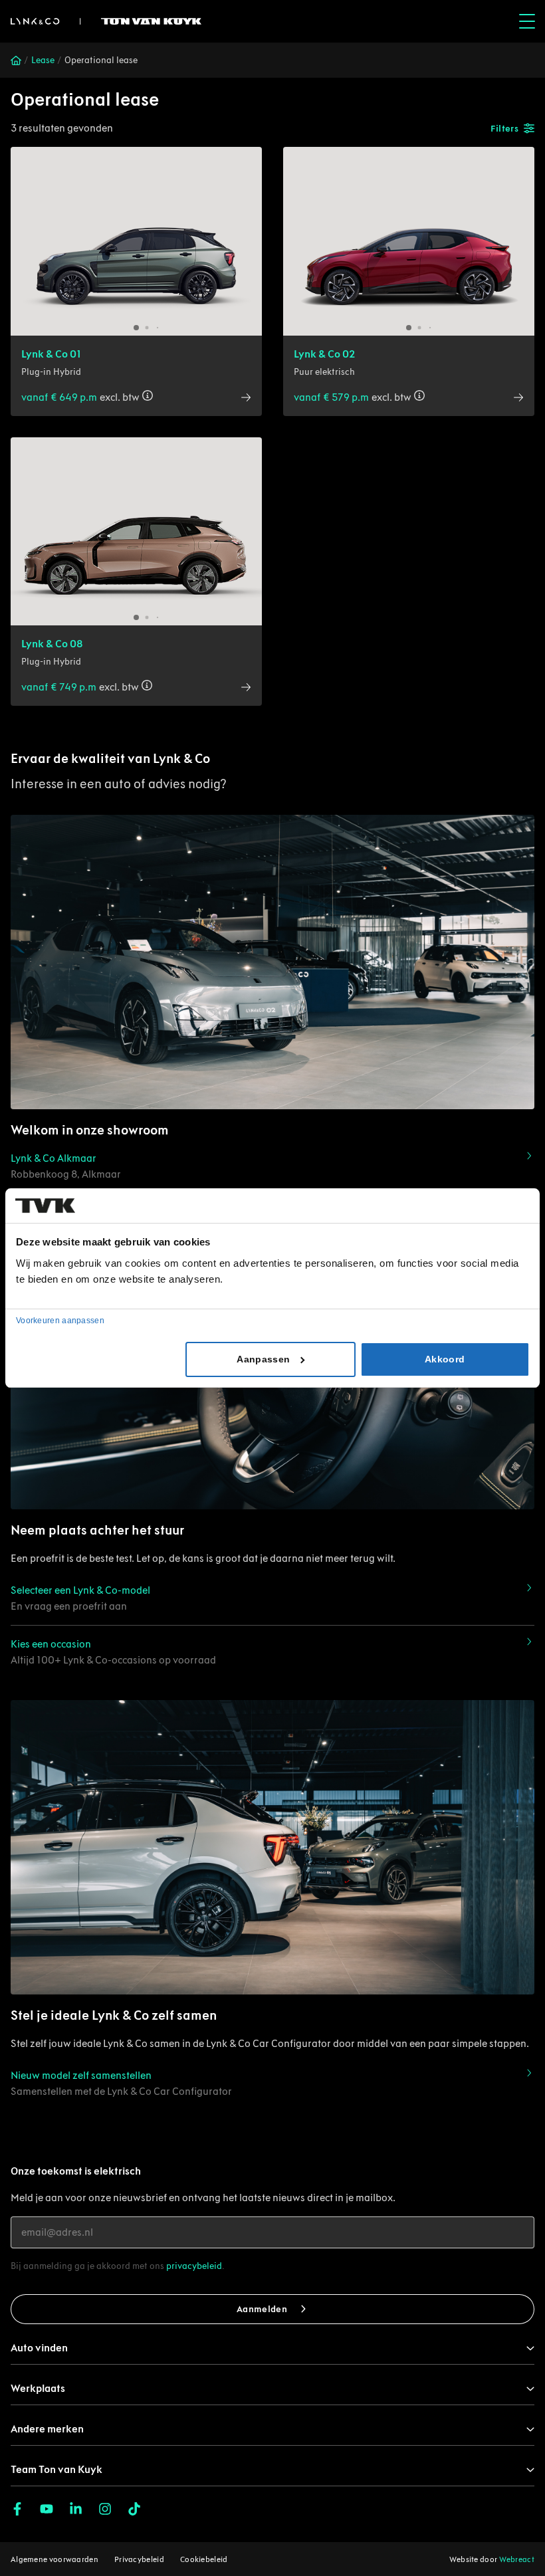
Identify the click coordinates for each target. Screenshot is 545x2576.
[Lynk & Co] (106, 21)
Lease (43, 60)
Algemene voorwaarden (54, 2559)
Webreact (517, 2559)
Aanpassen (263, 1359)
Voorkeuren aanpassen (60, 1321)
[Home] (16, 60)
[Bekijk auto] (136, 241)
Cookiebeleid (204, 2559)
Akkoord (445, 1359)
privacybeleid (194, 2266)
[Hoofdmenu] (527, 21)
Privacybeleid (139, 2559)
